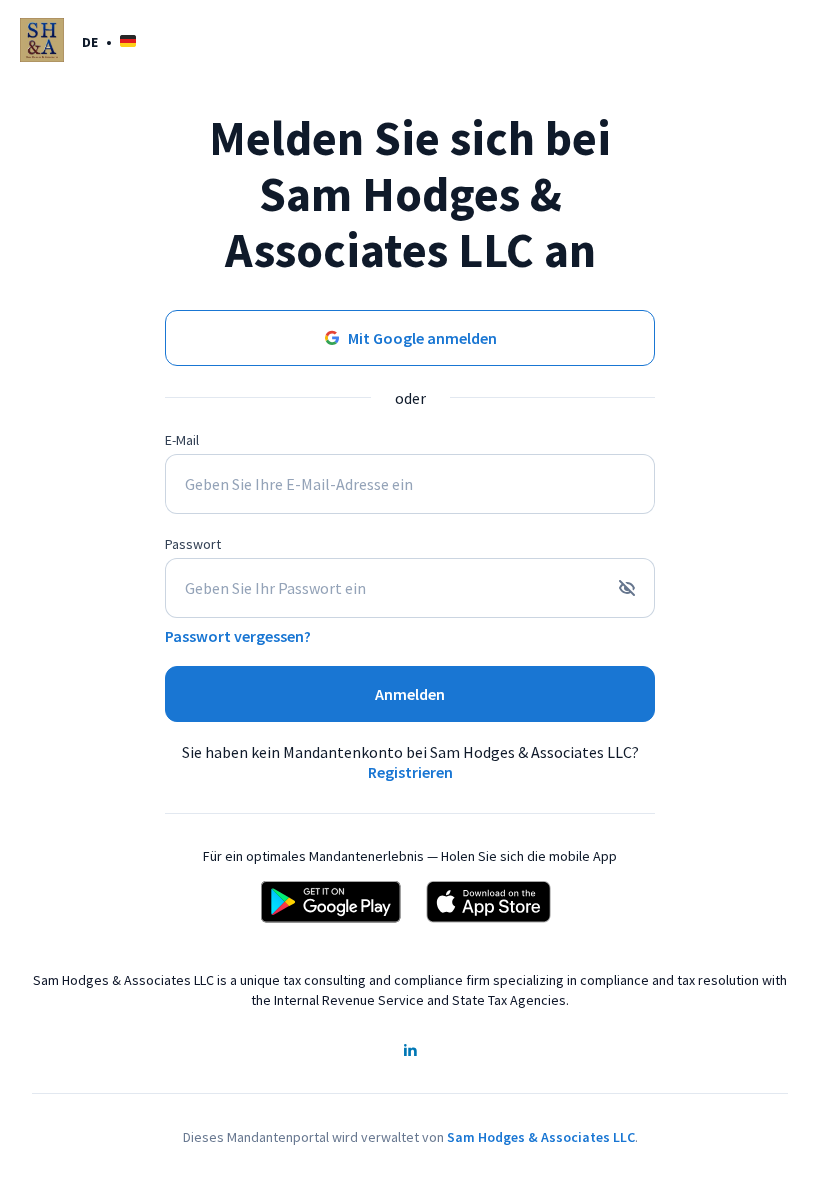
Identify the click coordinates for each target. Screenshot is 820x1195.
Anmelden (410, 694)
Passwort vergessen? (238, 636)
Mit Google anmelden (422, 338)
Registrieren (410, 772)
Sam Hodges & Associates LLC (541, 1137)
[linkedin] (410, 1052)
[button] (109, 41)
